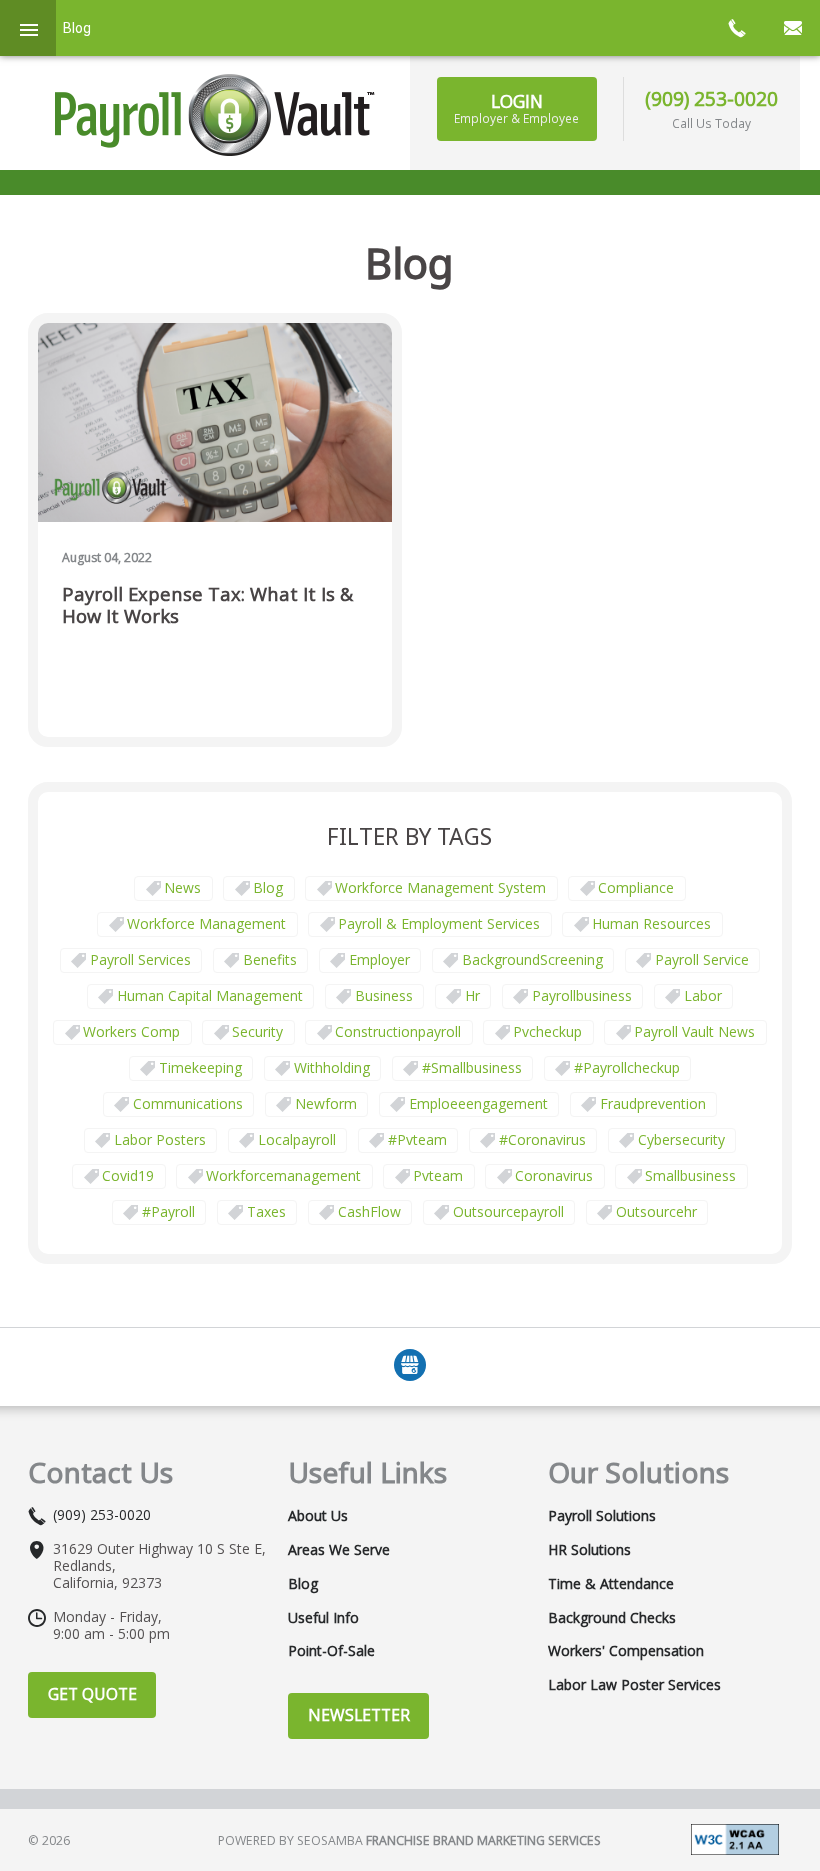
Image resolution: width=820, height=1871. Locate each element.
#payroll (168, 1211)
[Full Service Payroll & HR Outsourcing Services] (215, 115)
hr (472, 995)
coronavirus (554, 1175)
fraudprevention (653, 1103)
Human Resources (651, 923)
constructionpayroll (398, 1031)
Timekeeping (200, 1067)
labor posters (160, 1139)
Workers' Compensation (626, 1651)
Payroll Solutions (602, 1516)
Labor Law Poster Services (634, 1685)
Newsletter (359, 1715)
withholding (332, 1067)
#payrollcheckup (627, 1067)
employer (379, 959)
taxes (266, 1211)
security (257, 1031)
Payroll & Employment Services (439, 923)
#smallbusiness (472, 1067)
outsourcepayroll (508, 1211)
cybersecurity (681, 1139)
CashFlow (369, 1211)
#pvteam (417, 1139)
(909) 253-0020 (711, 98)
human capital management (210, 995)
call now (736, 28)
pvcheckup (547, 1031)
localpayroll (297, 1139)
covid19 (128, 1175)
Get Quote (92, 1694)
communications (188, 1103)
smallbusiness (690, 1175)
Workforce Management (206, 923)
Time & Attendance (611, 1584)
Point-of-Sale (331, 1651)
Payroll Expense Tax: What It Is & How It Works (207, 605)
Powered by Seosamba (409, 1840)
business (384, 995)
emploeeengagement (478, 1103)
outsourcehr (656, 1211)
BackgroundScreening (532, 959)
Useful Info (323, 1618)
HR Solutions (589, 1550)
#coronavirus (542, 1139)
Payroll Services (140, 959)
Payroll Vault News (694, 1031)
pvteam (438, 1175)
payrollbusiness (582, 995)
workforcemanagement (283, 1175)
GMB (410, 1365)
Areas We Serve (339, 1550)
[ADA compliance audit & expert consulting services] (735, 1838)
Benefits (270, 959)
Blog (268, 887)
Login (516, 108)
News (182, 887)
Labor (703, 995)
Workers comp (131, 1031)
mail (792, 28)
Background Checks (612, 1618)
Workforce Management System (440, 887)
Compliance (636, 887)
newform (326, 1103)
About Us (318, 1516)
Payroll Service (702, 959)
